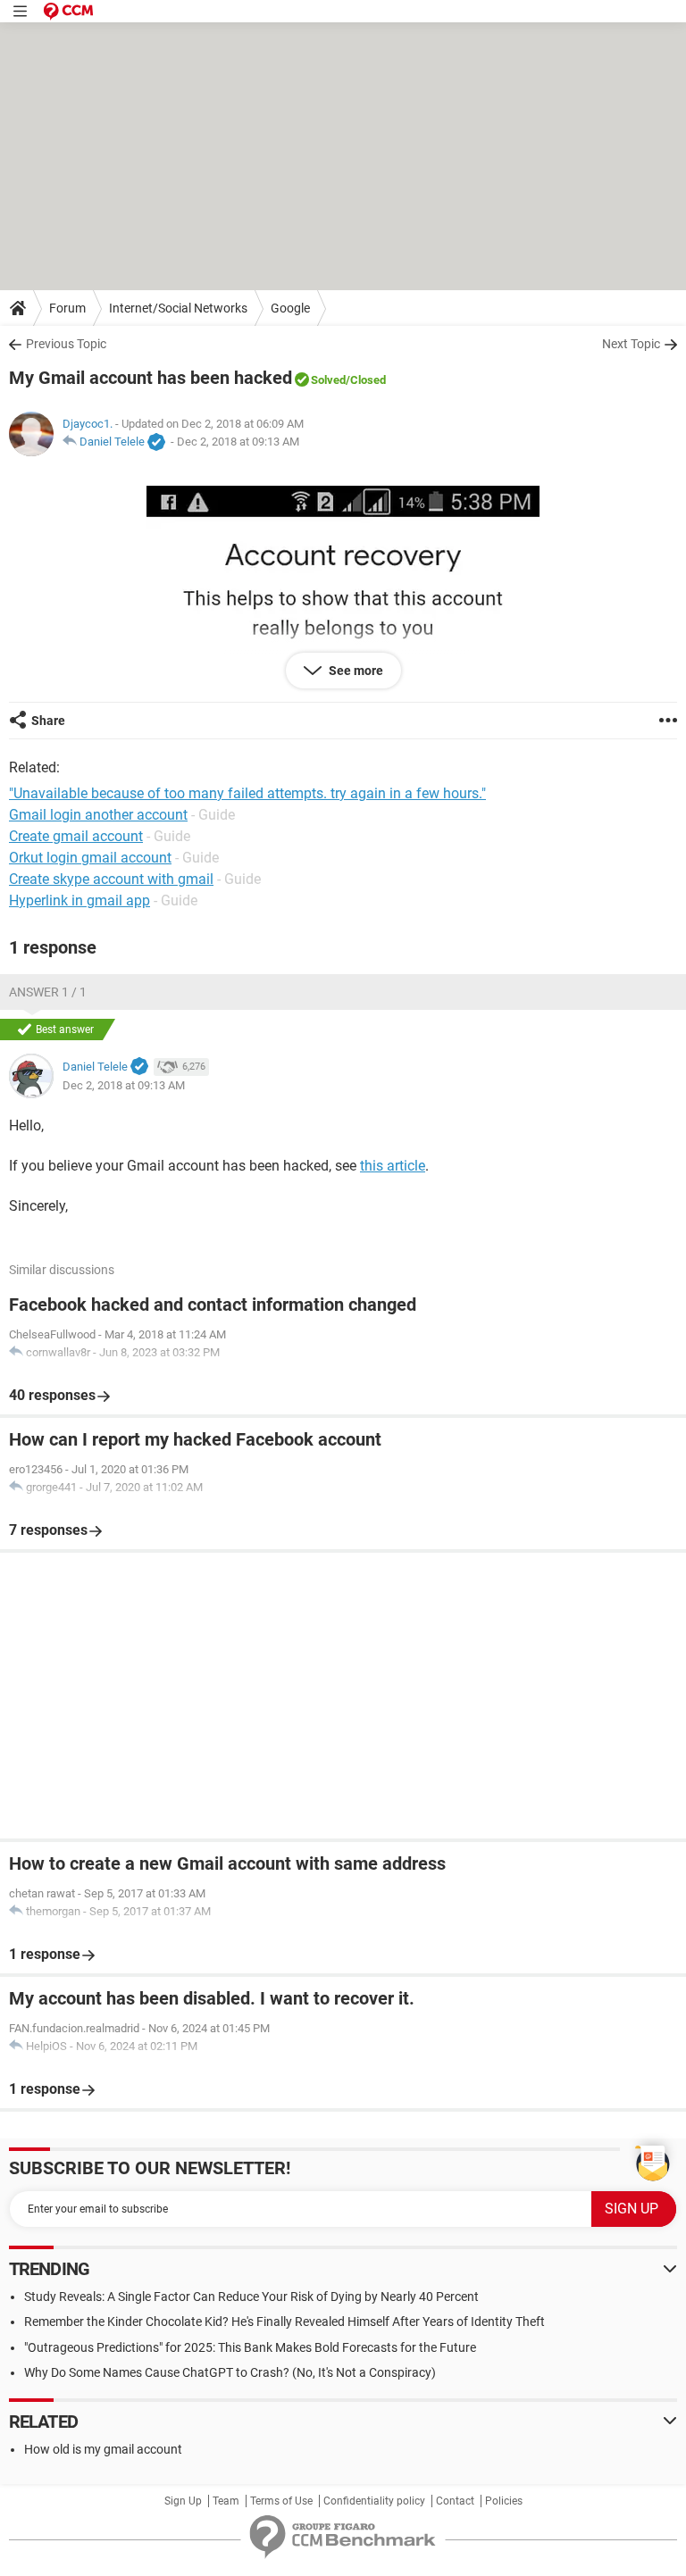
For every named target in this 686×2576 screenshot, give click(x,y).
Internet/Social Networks (178, 308)
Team (226, 2501)
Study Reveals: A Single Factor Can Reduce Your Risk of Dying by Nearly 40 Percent (251, 2297)
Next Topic (631, 344)
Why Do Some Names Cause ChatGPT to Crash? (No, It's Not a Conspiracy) (230, 2372)
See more (355, 671)
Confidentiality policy (374, 2501)
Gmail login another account (98, 815)
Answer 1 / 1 (48, 992)
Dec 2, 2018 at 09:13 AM (238, 442)
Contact (455, 2501)
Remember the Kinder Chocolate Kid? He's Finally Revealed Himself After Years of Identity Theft (284, 2322)
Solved (328, 380)
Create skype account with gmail (111, 879)
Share (48, 721)
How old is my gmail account (103, 2449)
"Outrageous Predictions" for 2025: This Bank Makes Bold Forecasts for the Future (250, 2347)
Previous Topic (66, 344)
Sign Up (183, 2501)
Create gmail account (76, 836)
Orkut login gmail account (90, 858)
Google (290, 308)
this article (393, 1166)
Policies (504, 2501)
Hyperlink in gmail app (79, 900)
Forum (67, 308)
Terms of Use (281, 2501)
